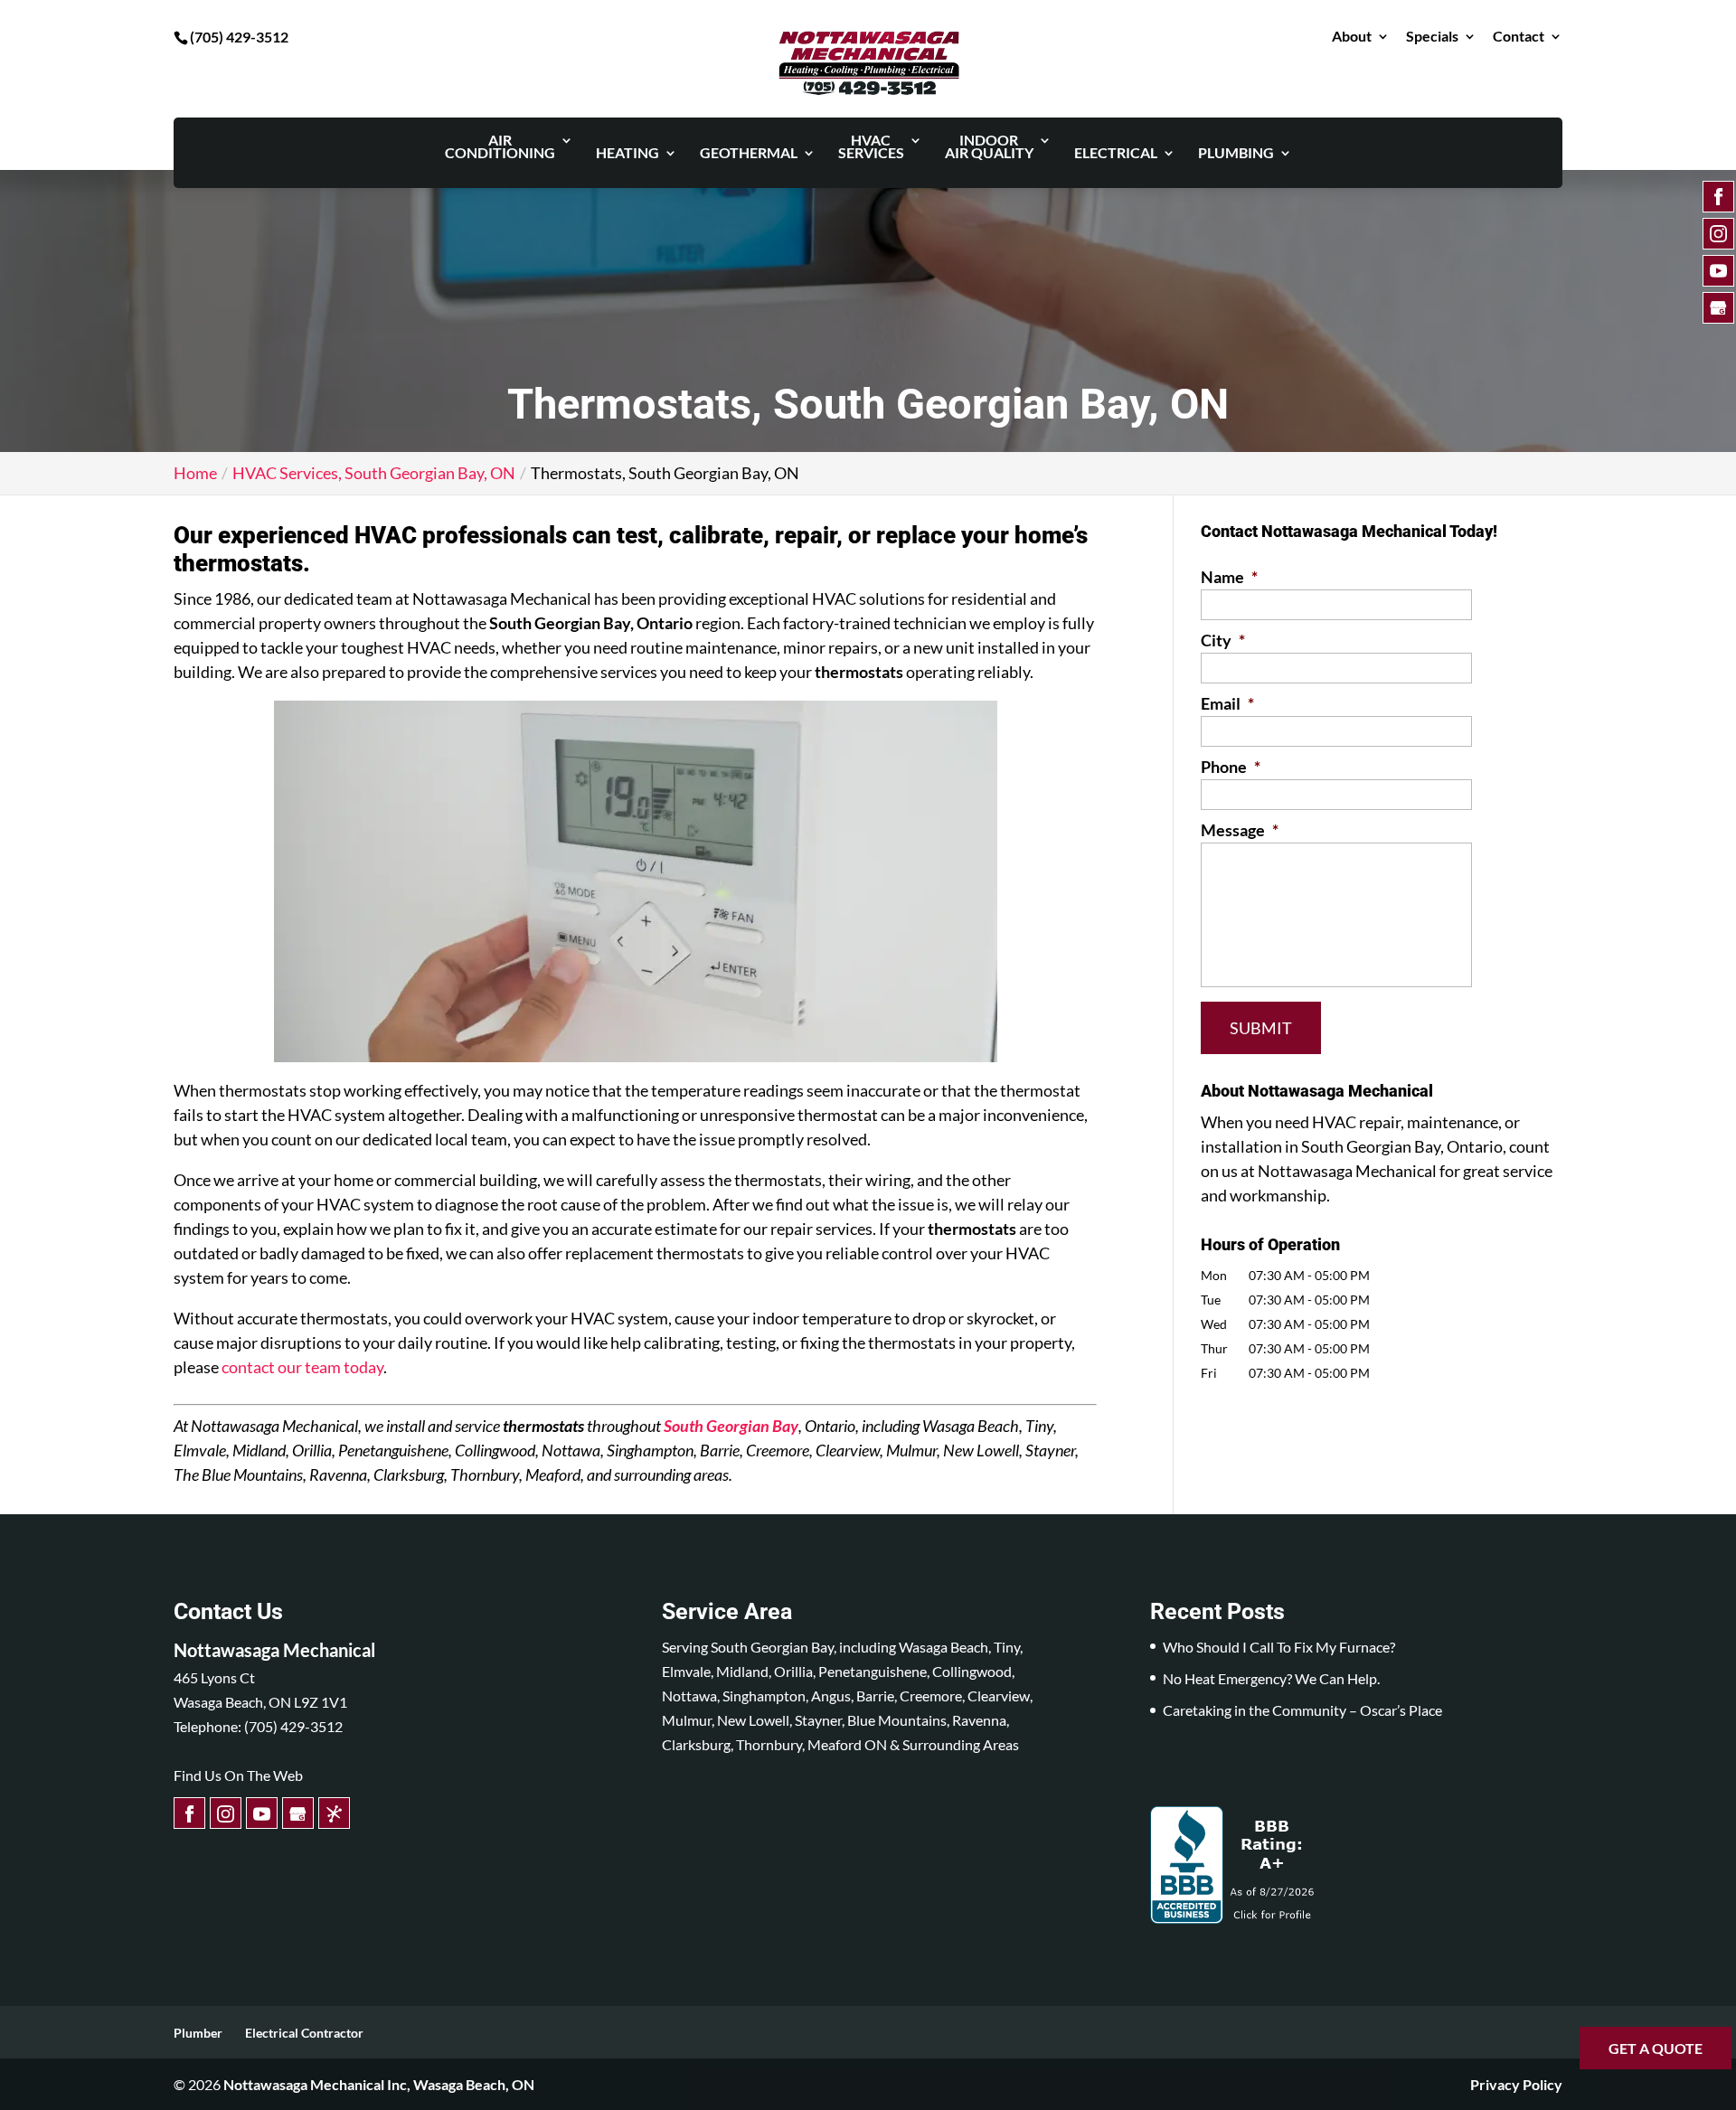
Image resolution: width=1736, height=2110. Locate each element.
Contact (1519, 37)
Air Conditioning (500, 147)
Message (1240, 830)
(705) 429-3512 (239, 37)
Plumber (198, 2033)
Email (1227, 703)
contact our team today (302, 1367)
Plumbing (1236, 154)
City (1223, 640)
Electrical (1116, 154)
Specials (1432, 37)
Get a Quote (1656, 2048)
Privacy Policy (1516, 2084)
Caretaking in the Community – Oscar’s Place (1302, 1710)
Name (1229, 577)
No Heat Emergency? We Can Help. (1271, 1678)
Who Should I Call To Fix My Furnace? (1279, 1647)
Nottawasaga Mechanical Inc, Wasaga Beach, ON (379, 2084)
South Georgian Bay (731, 1426)
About (1352, 37)
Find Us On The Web (238, 1775)
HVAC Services (871, 147)
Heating (627, 154)
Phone (1231, 767)
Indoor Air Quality (989, 147)
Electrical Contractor (304, 2033)
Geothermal (749, 154)
